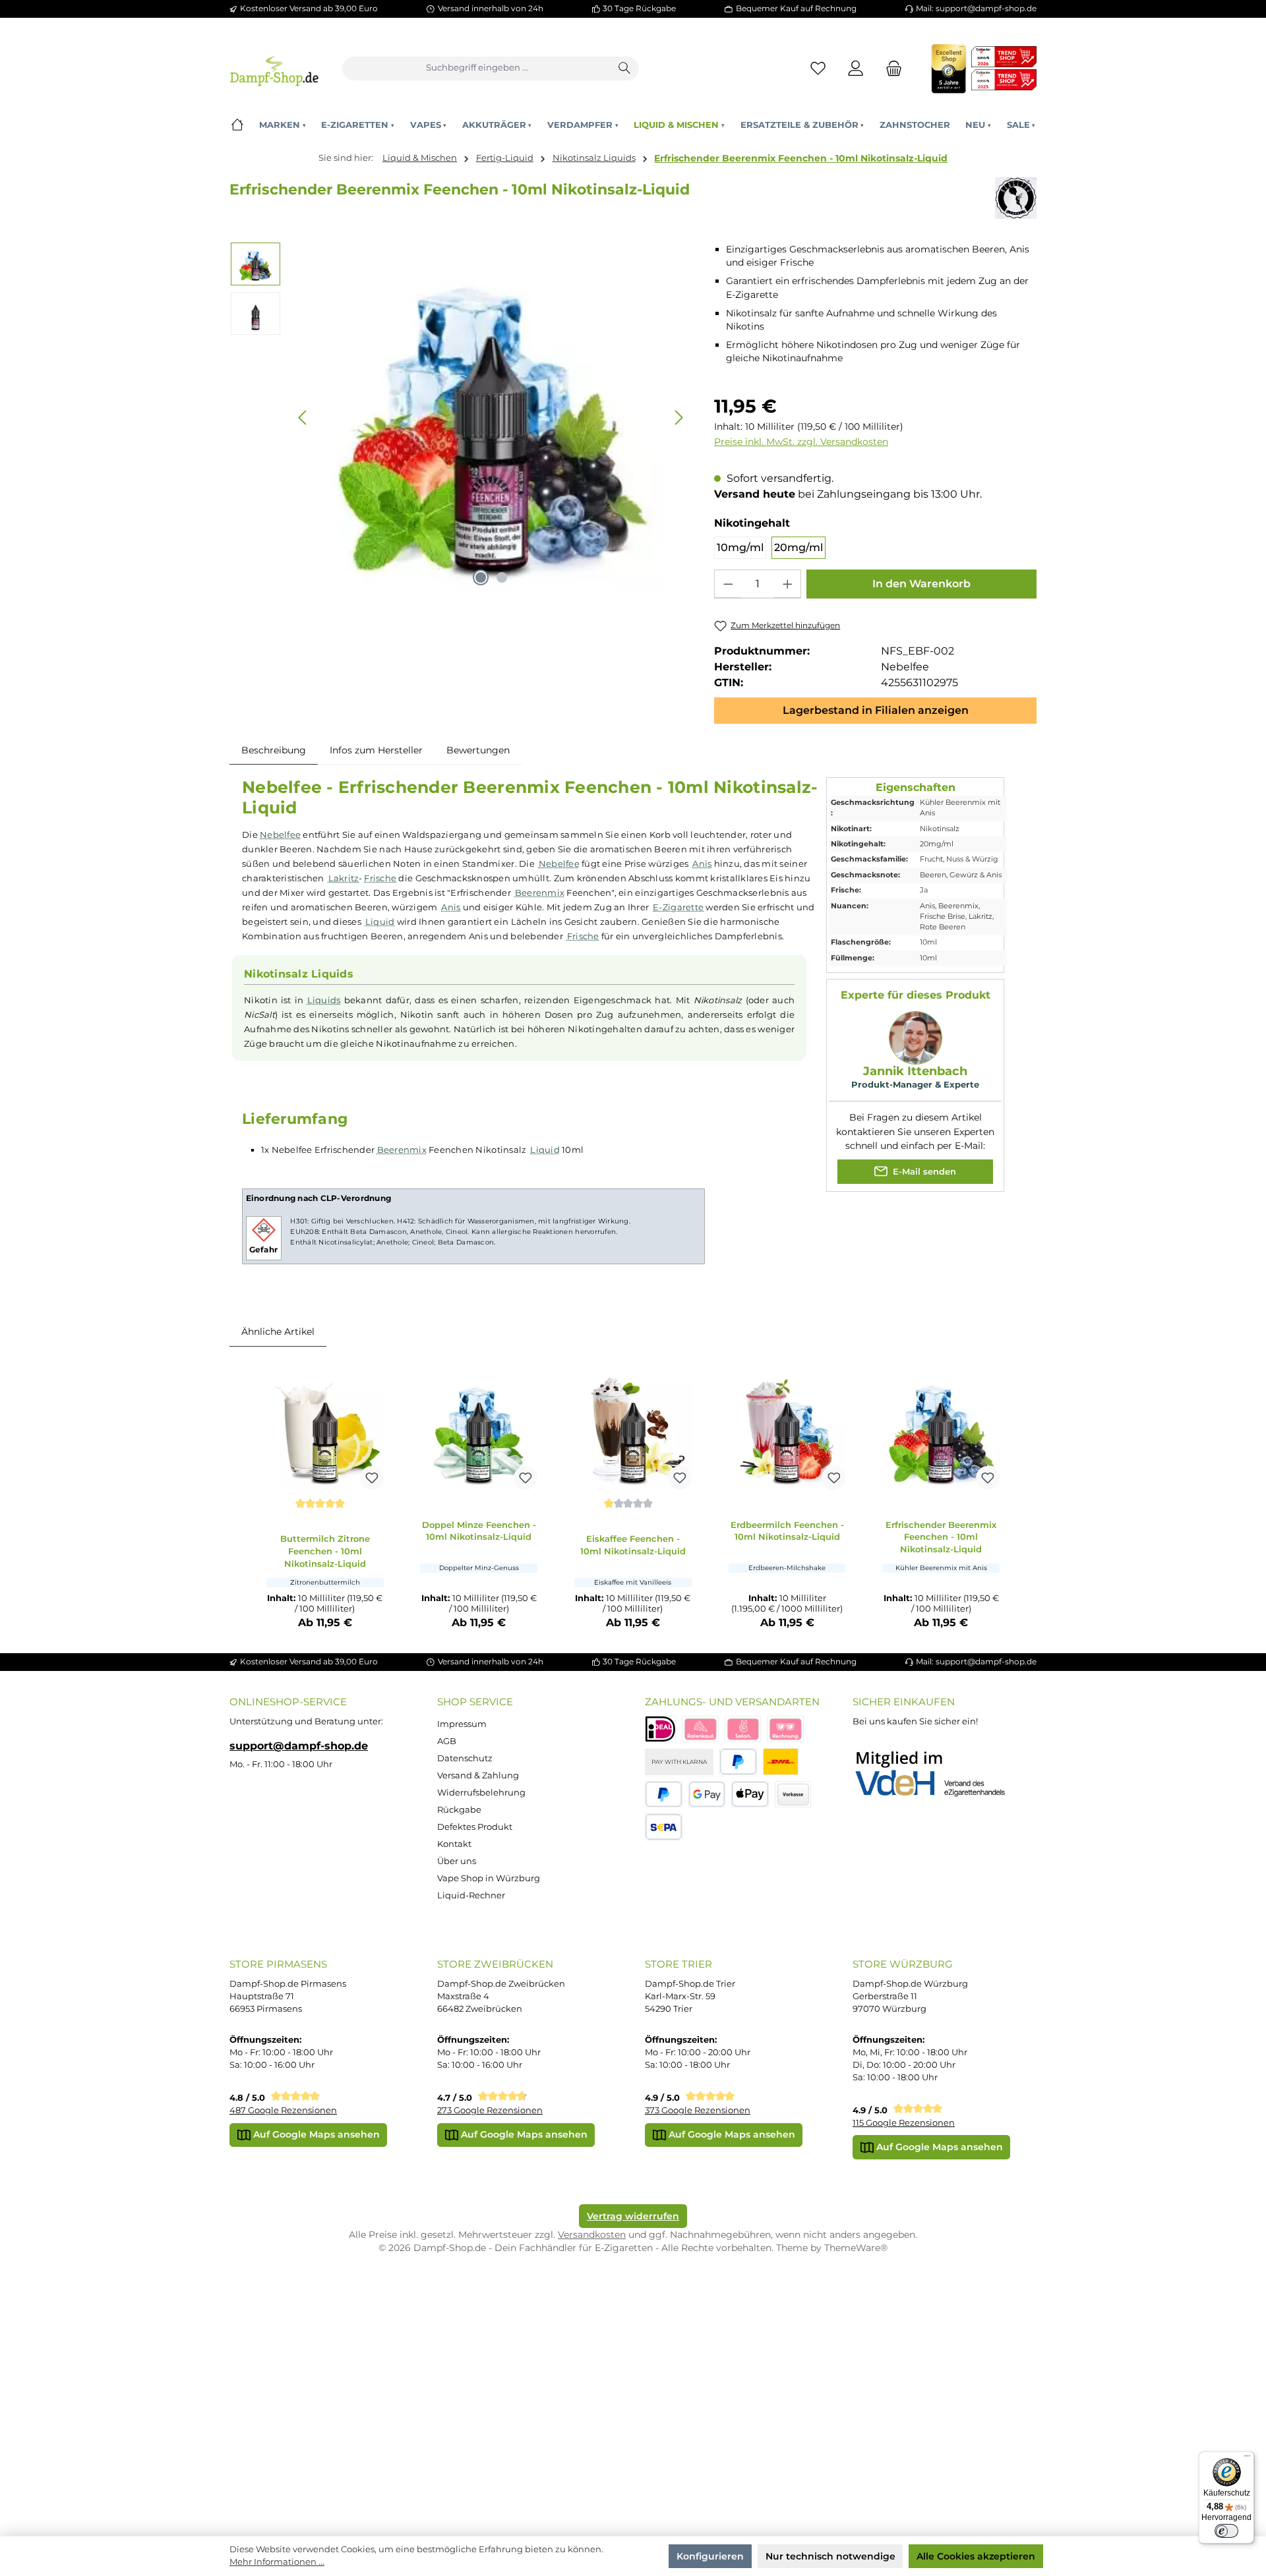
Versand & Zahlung (478, 1775)
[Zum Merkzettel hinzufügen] (372, 1478)
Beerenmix (540, 893)
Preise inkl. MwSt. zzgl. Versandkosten (801, 442)
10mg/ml (740, 547)
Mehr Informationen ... (277, 2562)
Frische (380, 878)
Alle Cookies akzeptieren (976, 2556)
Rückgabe (459, 1810)
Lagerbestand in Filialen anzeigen (876, 710)
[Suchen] (625, 69)
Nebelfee (280, 834)
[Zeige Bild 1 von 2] (481, 577)
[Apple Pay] (750, 1795)
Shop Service (475, 1702)
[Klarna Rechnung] (785, 1729)
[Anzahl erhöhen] (787, 584)
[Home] (237, 125)
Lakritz (344, 878)
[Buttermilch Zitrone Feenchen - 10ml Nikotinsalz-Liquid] (325, 1430)
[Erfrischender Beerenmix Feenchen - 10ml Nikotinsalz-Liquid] (941, 1430)
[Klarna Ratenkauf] (700, 1729)
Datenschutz (465, 1758)
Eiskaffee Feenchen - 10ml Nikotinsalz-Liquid (633, 1545)
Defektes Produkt (475, 1827)
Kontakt (454, 1844)
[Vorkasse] (793, 1795)
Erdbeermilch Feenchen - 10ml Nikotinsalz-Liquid (787, 1531)
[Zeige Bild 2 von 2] (502, 577)
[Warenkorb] (890, 68)
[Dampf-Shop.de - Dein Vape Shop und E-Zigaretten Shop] (274, 68)
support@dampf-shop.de (299, 1745)
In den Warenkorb (921, 584)
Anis (702, 864)
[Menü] (1247, 2459)
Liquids (324, 1000)
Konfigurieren (710, 2556)
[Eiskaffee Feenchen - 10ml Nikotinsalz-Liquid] (633, 1430)
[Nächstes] (678, 418)
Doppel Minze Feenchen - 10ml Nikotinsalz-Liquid (479, 1531)
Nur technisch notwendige (830, 2556)
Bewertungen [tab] (478, 750)
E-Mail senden (923, 1171)
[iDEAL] (660, 1729)
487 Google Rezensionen (283, 2110)
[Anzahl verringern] (728, 584)
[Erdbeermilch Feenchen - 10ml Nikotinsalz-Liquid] (787, 1430)
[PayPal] (738, 1762)
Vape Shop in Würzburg (489, 1878)
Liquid (380, 922)
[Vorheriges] (303, 418)
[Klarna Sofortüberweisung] (743, 1729)
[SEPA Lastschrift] (664, 1827)
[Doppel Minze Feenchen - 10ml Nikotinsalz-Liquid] (479, 1430)
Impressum (462, 1724)
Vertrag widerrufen (633, 2216)
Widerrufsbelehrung (481, 1793)
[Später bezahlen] (664, 1795)
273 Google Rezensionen (490, 2110)
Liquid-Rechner (471, 1895)
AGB (447, 1741)
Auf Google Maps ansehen (315, 2134)
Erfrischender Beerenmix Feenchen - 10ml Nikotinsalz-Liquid (801, 158)
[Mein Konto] (856, 68)
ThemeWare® (856, 2248)
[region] (460, 418)
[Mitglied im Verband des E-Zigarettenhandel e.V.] (939, 1774)
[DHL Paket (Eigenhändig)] (781, 1762)
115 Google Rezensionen (904, 2123)
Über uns (457, 1861)
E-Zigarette (678, 907)
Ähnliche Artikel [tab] (278, 1332)
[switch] (1226, 2531)
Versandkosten (592, 2235)
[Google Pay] (707, 1795)
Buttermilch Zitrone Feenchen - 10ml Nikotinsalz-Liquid (325, 1551)
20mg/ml (799, 547)
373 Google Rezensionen (698, 2110)
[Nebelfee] (1016, 198)
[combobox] (477, 69)
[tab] (274, 750)
